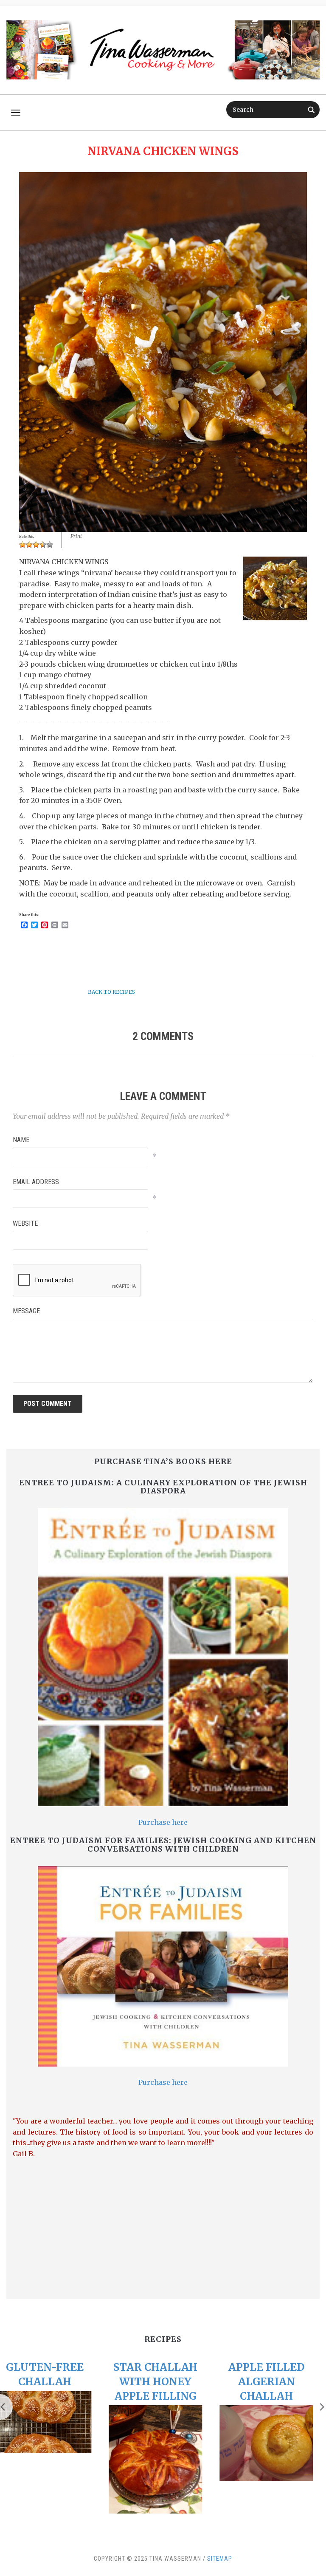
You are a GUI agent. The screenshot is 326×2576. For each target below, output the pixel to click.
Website (25, 1223)
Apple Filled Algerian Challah (163, 2381)
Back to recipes (111, 992)
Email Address (36, 1182)
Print (76, 536)
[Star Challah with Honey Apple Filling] (52, 2459)
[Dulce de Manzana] (274, 2456)
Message (26, 1311)
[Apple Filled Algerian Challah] (163, 2443)
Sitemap (220, 2559)
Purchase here (163, 1822)
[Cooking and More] (163, 47)
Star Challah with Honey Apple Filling (52, 2381)
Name (21, 1140)
